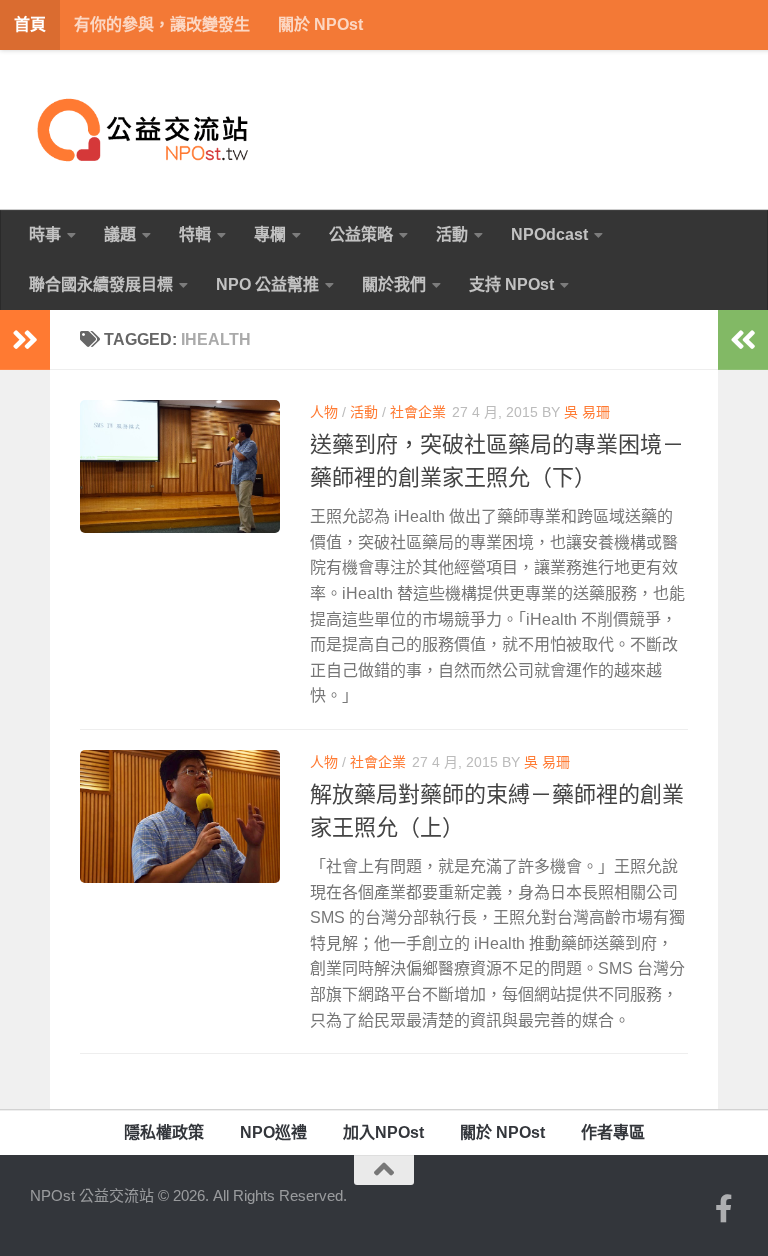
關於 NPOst (320, 24)
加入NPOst (383, 1132)
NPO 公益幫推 (267, 284)
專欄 (270, 234)
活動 (452, 234)
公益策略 (361, 234)
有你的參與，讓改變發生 (162, 24)
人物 (324, 412)
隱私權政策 (164, 1132)
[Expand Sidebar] (25, 340)
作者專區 (613, 1132)
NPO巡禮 (273, 1132)
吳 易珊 (587, 412)
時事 (45, 234)
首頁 (30, 24)
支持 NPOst (511, 284)
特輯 (195, 234)
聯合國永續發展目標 (101, 284)
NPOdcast (549, 234)
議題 (120, 234)
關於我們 (394, 284)
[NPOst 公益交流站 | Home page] (145, 130)
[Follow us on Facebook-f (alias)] (724, 1209)
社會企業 (418, 412)
